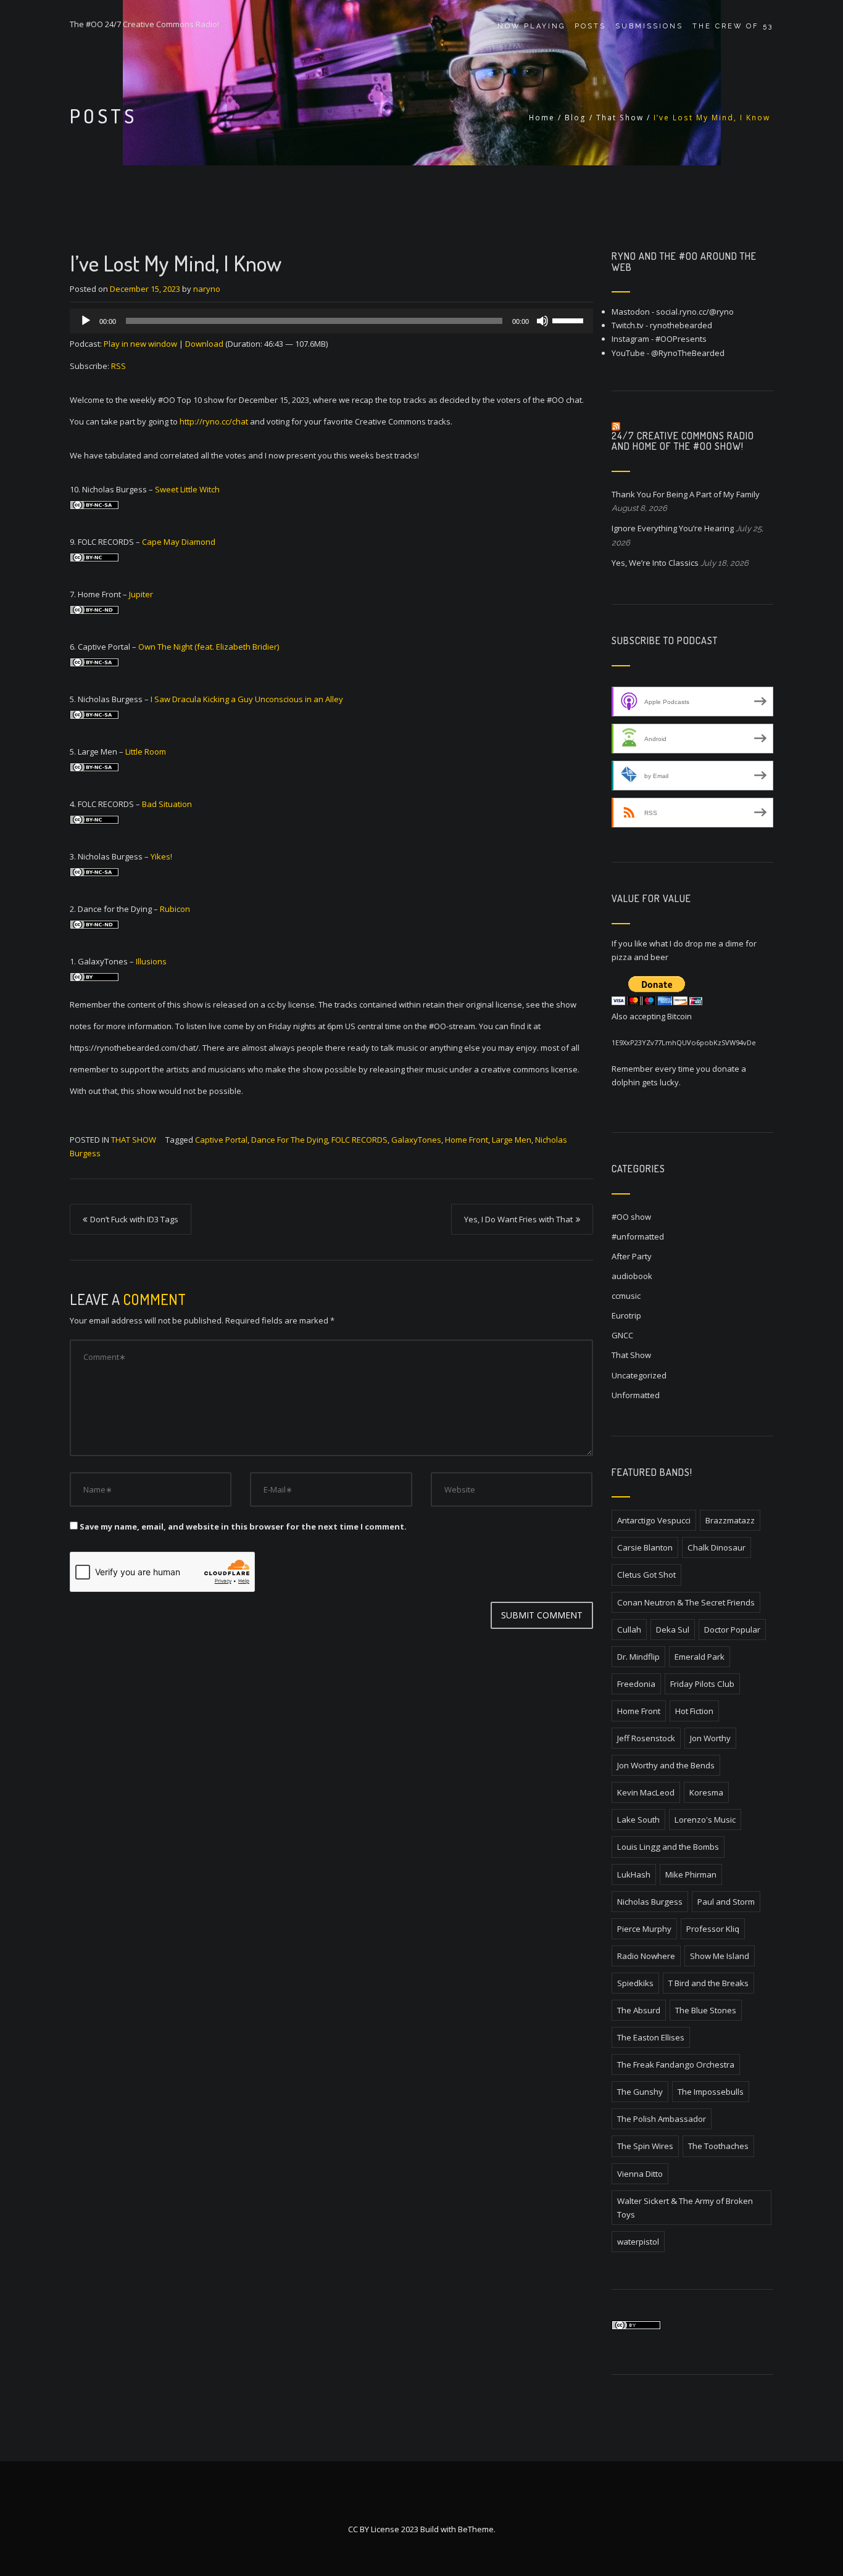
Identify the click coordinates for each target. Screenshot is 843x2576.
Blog (575, 118)
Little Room (146, 752)
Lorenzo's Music (705, 1820)
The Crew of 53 (733, 26)
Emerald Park (700, 1657)
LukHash (634, 1874)
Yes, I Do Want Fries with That (518, 1219)
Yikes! (161, 856)
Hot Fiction (694, 1711)
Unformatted (636, 1395)
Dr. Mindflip (638, 1657)
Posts (590, 26)
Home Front (467, 1140)
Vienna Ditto (640, 2174)
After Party (632, 1256)
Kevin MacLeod (646, 1792)
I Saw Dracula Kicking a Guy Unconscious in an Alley (247, 699)
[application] (331, 321)
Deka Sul (673, 1630)
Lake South (638, 1820)
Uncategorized (639, 1375)
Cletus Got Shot (646, 1575)
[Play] (86, 321)
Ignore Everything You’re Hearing (673, 528)
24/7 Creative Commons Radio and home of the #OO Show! (683, 441)
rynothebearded (681, 325)
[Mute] (542, 321)
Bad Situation (167, 804)
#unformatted (638, 1236)
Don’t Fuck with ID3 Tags (134, 1219)
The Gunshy (640, 2092)
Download (204, 344)
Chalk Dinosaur (716, 1547)
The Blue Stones (706, 2010)
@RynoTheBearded (688, 353)
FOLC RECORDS (359, 1140)
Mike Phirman (691, 1874)
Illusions (151, 961)
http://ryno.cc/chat (214, 421)
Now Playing (531, 26)
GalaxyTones (416, 1140)
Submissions (649, 26)
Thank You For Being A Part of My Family (686, 494)
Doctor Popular (732, 1630)
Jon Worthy (710, 1738)
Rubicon (175, 909)
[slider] (570, 320)
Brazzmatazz (730, 1520)
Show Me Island (720, 1956)
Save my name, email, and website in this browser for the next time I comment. (243, 1526)
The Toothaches (718, 2146)
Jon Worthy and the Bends (666, 1765)
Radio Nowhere (646, 1956)
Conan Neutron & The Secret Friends (686, 1602)
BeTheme (476, 2529)
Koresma (706, 1792)
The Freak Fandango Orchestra (676, 2065)
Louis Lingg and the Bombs (668, 1847)
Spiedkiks (635, 1983)
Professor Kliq (713, 1929)
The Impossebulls (711, 2092)
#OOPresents (681, 339)
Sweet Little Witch (187, 489)
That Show (620, 118)
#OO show (631, 1217)
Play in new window (140, 344)
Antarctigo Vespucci (654, 1520)
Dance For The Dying (289, 1140)
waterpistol (638, 2242)
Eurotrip (626, 1315)
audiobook (632, 1276)
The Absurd (639, 2010)
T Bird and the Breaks (708, 1983)
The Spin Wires (645, 2146)
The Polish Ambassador (662, 2119)
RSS (118, 366)
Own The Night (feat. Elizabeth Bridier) (209, 647)
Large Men (512, 1140)
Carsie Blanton (645, 1547)
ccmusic (626, 1296)
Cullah (629, 1630)
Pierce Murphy (644, 1929)
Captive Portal (221, 1140)
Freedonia (636, 1684)
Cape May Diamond (179, 542)
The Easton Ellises (651, 2037)
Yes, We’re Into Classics (655, 563)
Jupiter (141, 594)
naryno (207, 289)
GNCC (622, 1335)
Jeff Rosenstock (646, 1738)
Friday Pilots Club (702, 1684)
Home (542, 118)
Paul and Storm (726, 1902)
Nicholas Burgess (650, 1902)
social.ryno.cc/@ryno (695, 312)
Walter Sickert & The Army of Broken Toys (685, 2208)
